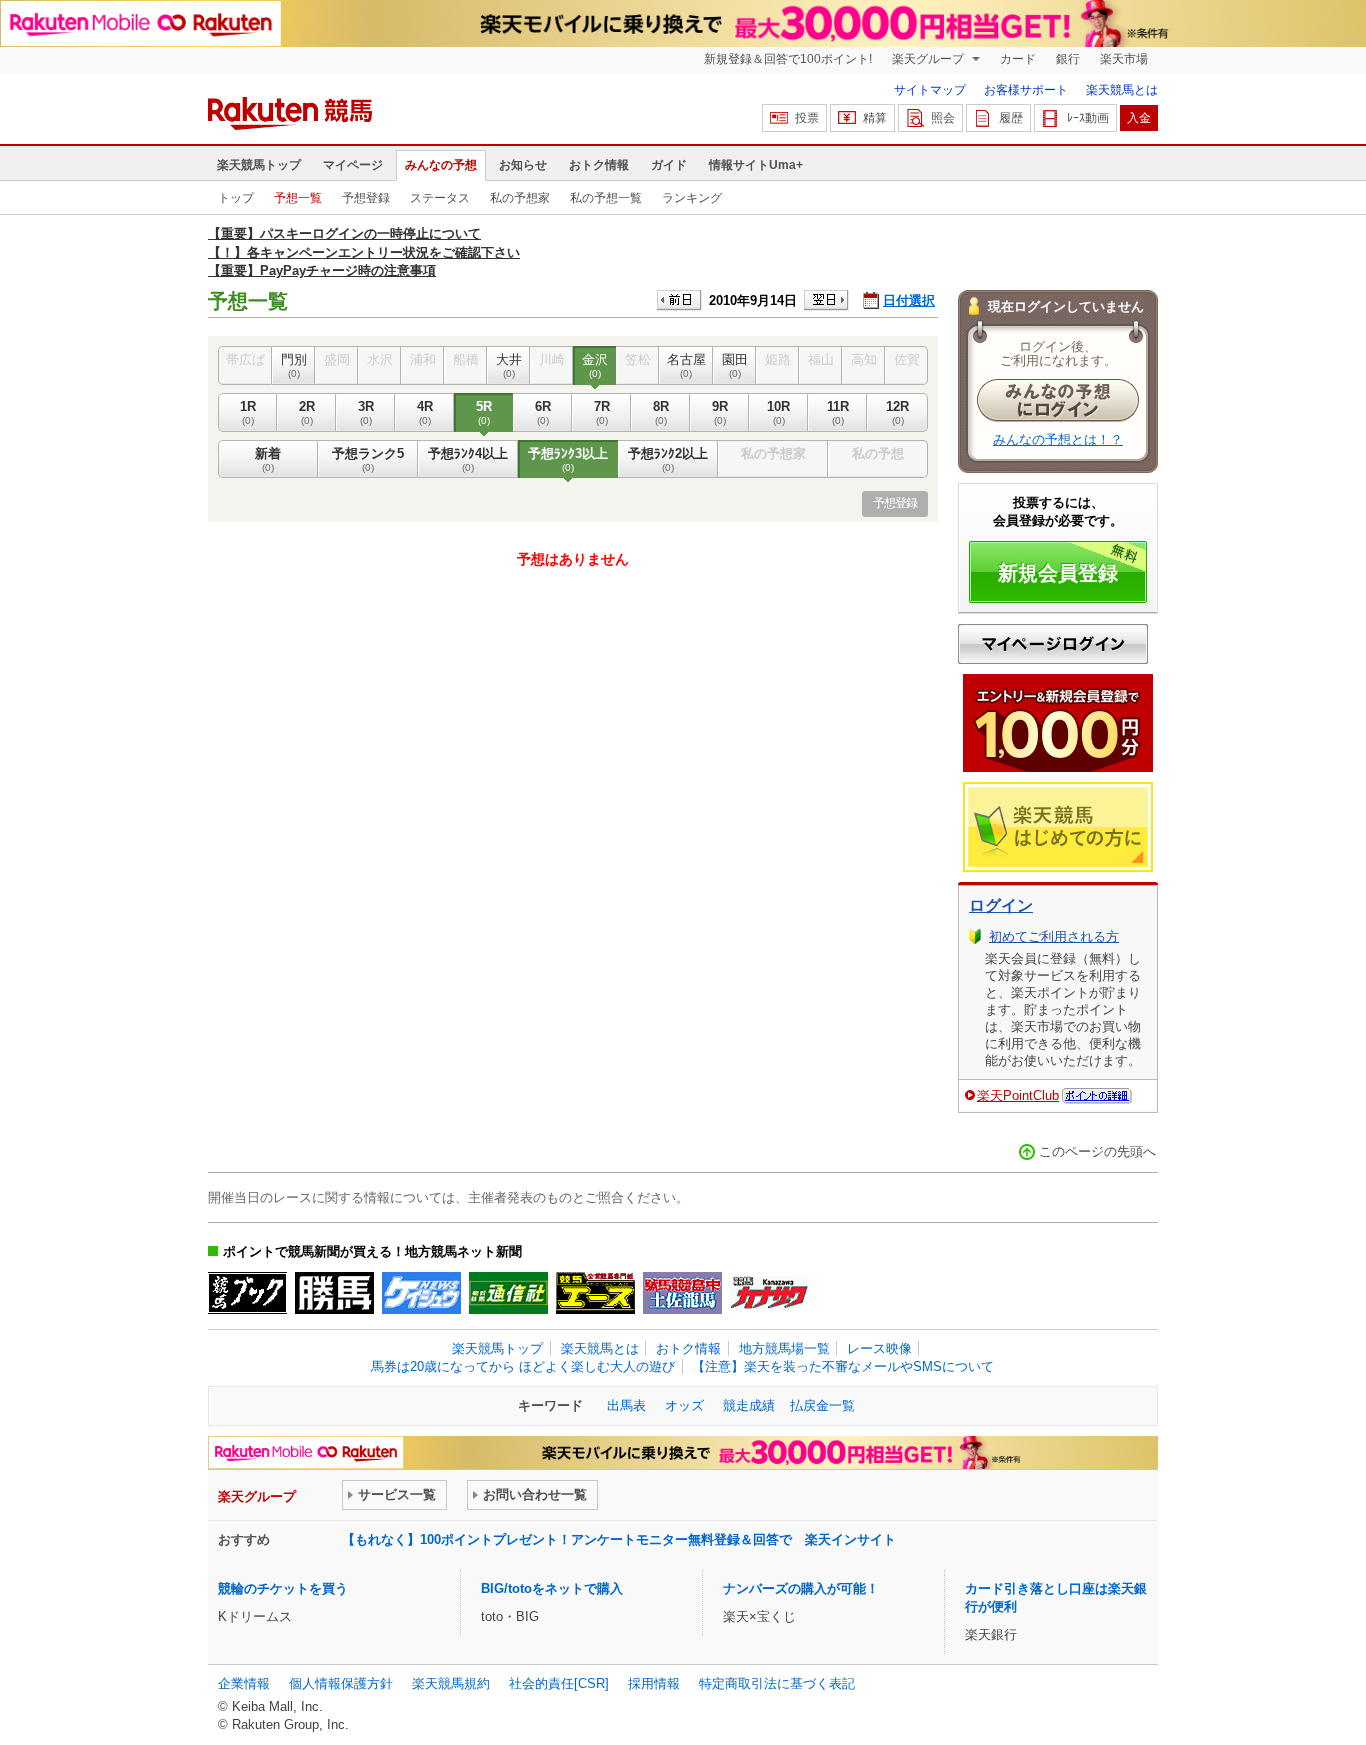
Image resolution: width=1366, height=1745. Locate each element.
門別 (294, 365)
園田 (735, 365)
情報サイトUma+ (756, 165)
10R (778, 412)
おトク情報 (599, 165)
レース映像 (879, 1348)
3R (366, 412)
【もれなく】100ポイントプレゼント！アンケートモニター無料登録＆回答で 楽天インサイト (619, 1539)
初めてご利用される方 (1054, 936)
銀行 (1068, 59)
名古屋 (686, 365)
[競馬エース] (595, 1293)
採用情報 (654, 1683)
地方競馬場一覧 (784, 1348)
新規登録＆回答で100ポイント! (788, 59)
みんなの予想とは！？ (1058, 439)
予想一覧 (298, 198)
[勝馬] (334, 1293)
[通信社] (508, 1293)
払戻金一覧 (822, 1405)
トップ (236, 198)
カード (1018, 59)
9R (720, 412)
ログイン (1001, 905)
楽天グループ (929, 59)
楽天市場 (1124, 59)
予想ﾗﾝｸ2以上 (668, 459)
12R (897, 412)
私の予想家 (520, 198)
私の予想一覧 (606, 198)
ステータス (440, 198)
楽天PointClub (1018, 1095)
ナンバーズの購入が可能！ (801, 1588)
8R (661, 412)
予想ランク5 (368, 459)
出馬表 (626, 1405)
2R (307, 412)
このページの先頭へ (1097, 1151)
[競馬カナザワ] (769, 1293)
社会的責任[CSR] (559, 1683)
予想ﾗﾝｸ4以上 (468, 459)
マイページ (353, 165)
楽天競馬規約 (451, 1683)
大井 (509, 365)
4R (425, 412)
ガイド (669, 165)
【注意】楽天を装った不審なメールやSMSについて (843, 1366)
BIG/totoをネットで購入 (552, 1588)
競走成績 (749, 1405)
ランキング (692, 198)
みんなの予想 (441, 165)
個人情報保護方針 (341, 1683)
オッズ (684, 1405)
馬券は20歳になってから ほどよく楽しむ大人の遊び (523, 1366)
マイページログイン (1053, 644)
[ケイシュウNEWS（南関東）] (421, 1293)
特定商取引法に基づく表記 (777, 1683)
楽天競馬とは (1122, 90)
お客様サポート (1026, 90)
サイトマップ (930, 90)
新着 (268, 459)
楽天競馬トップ (259, 165)
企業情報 (244, 1683)
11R (838, 412)
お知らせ (523, 165)
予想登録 (366, 198)
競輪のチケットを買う (283, 1588)
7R (602, 412)
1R (248, 412)
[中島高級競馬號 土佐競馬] (682, 1293)
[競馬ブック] (247, 1293)
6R (543, 412)
